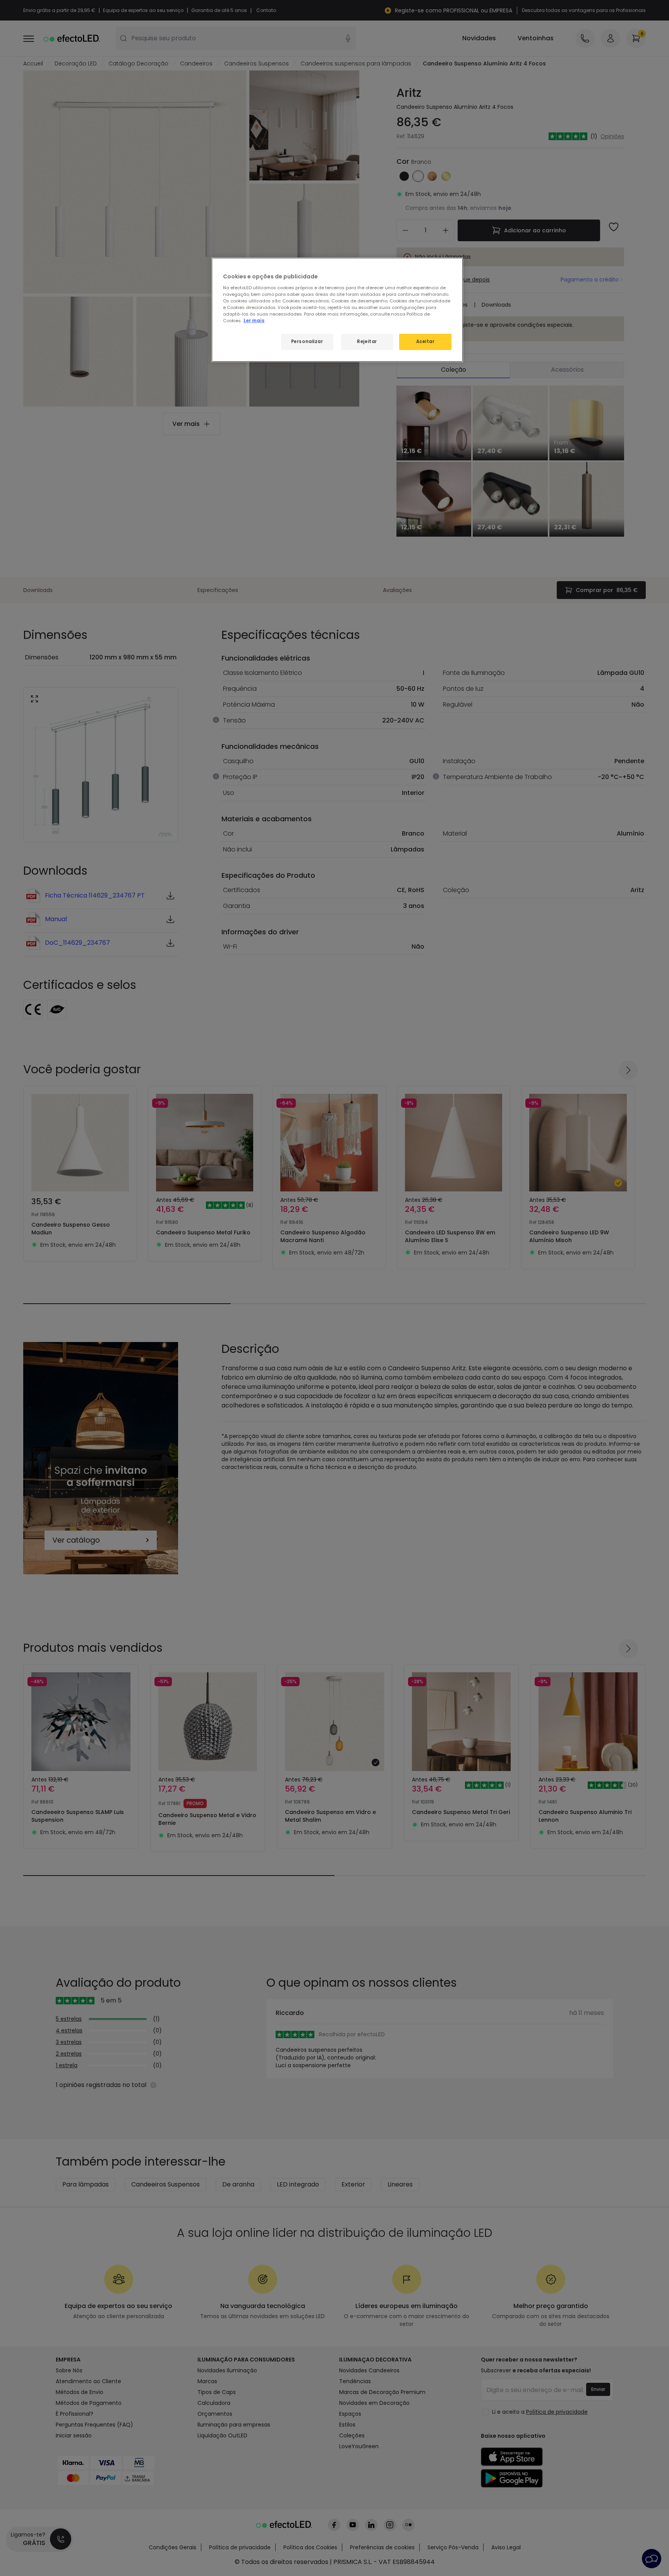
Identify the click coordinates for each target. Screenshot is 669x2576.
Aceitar (425, 342)
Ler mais (254, 321)
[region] (337, 310)
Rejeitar (367, 342)
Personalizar (307, 342)
